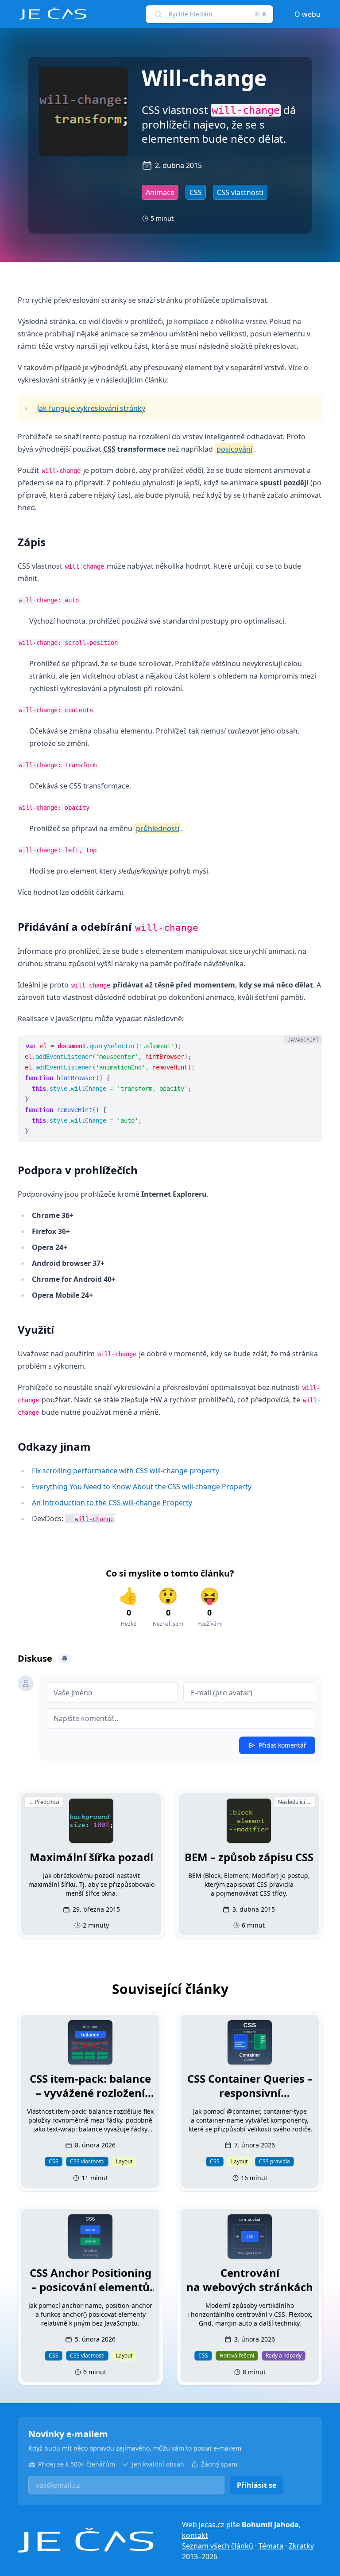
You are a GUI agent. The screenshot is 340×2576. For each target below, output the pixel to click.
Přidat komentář (282, 1745)
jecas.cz (212, 2525)
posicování (234, 449)
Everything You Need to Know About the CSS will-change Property (142, 1487)
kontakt (195, 2535)
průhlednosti (158, 828)
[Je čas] (86, 2540)
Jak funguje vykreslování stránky (91, 408)
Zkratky (301, 2546)
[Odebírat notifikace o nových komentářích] (65, 1659)
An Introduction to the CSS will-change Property (112, 1503)
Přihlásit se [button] (257, 2485)
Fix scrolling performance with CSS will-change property (126, 1471)
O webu (307, 14)
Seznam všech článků (218, 2546)
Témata (271, 2546)
